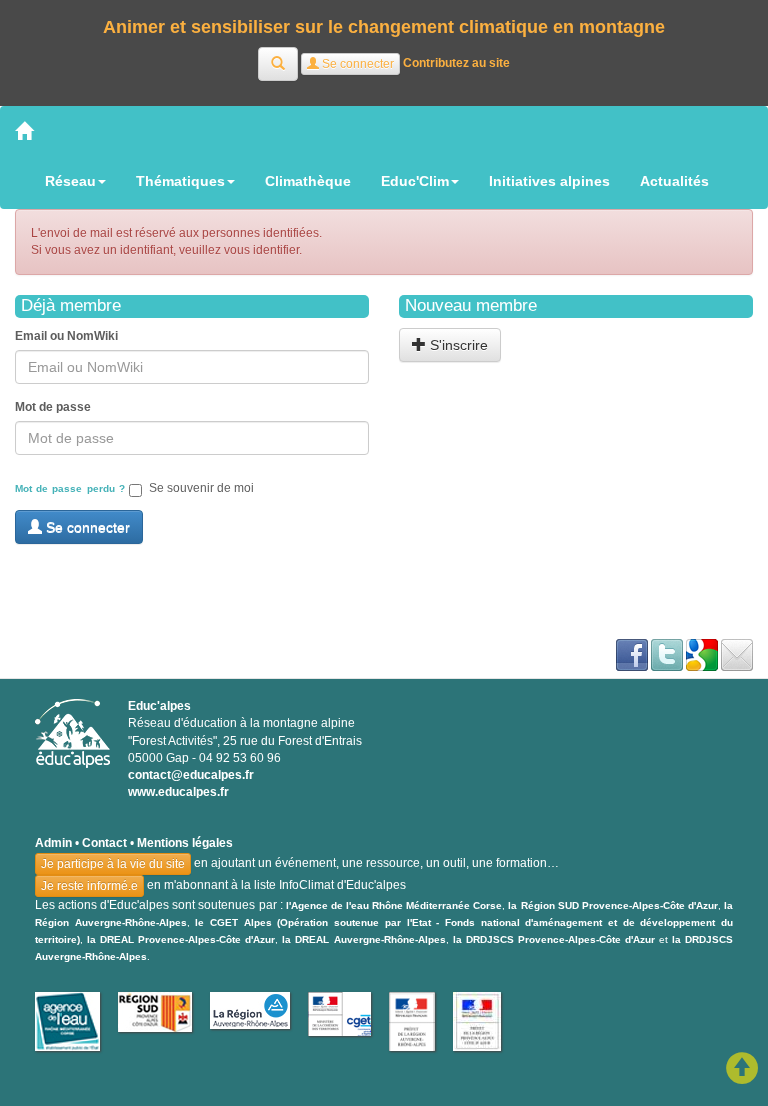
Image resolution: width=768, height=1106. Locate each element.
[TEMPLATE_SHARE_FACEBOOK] (632, 654)
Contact (104, 843)
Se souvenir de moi (201, 488)
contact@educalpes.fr (191, 775)
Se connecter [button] (356, 64)
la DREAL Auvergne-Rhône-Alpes (363, 939)
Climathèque (308, 181)
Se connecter (86, 527)
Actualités (674, 181)
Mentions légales (185, 843)
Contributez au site (456, 63)
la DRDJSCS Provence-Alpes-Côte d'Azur (554, 939)
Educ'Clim (415, 181)
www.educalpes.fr (178, 792)
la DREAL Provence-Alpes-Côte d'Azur (181, 939)
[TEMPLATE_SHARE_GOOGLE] (702, 654)
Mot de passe (53, 407)
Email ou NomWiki (66, 336)
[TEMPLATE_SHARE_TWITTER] (667, 654)
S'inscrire (457, 345)
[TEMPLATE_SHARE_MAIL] (737, 654)
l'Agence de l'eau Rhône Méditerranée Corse (394, 905)
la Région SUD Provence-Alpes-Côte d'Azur (612, 905)
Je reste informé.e (89, 886)
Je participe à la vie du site (113, 864)
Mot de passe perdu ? (70, 488)
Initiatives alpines (549, 181)
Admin (53, 843)
